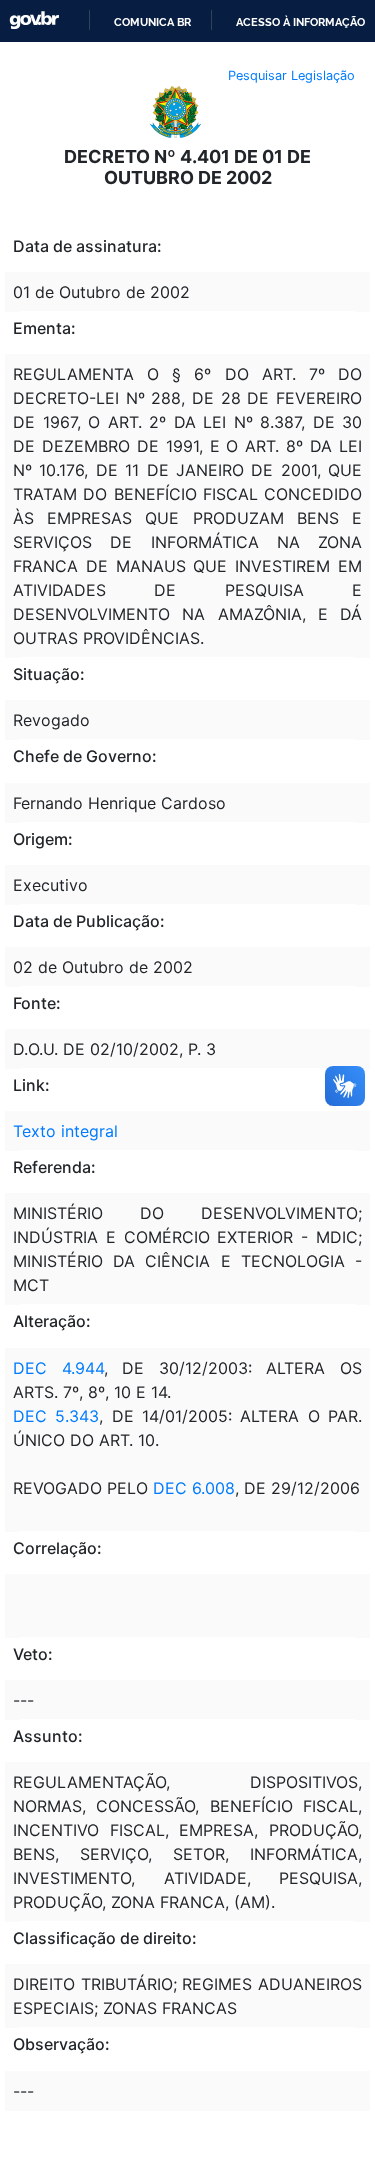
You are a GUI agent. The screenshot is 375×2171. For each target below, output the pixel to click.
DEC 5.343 (56, 1416)
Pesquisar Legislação (291, 75)
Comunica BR (152, 22)
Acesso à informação (300, 22)
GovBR (34, 20)
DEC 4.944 (58, 1368)
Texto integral (65, 1131)
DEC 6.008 (194, 1488)
